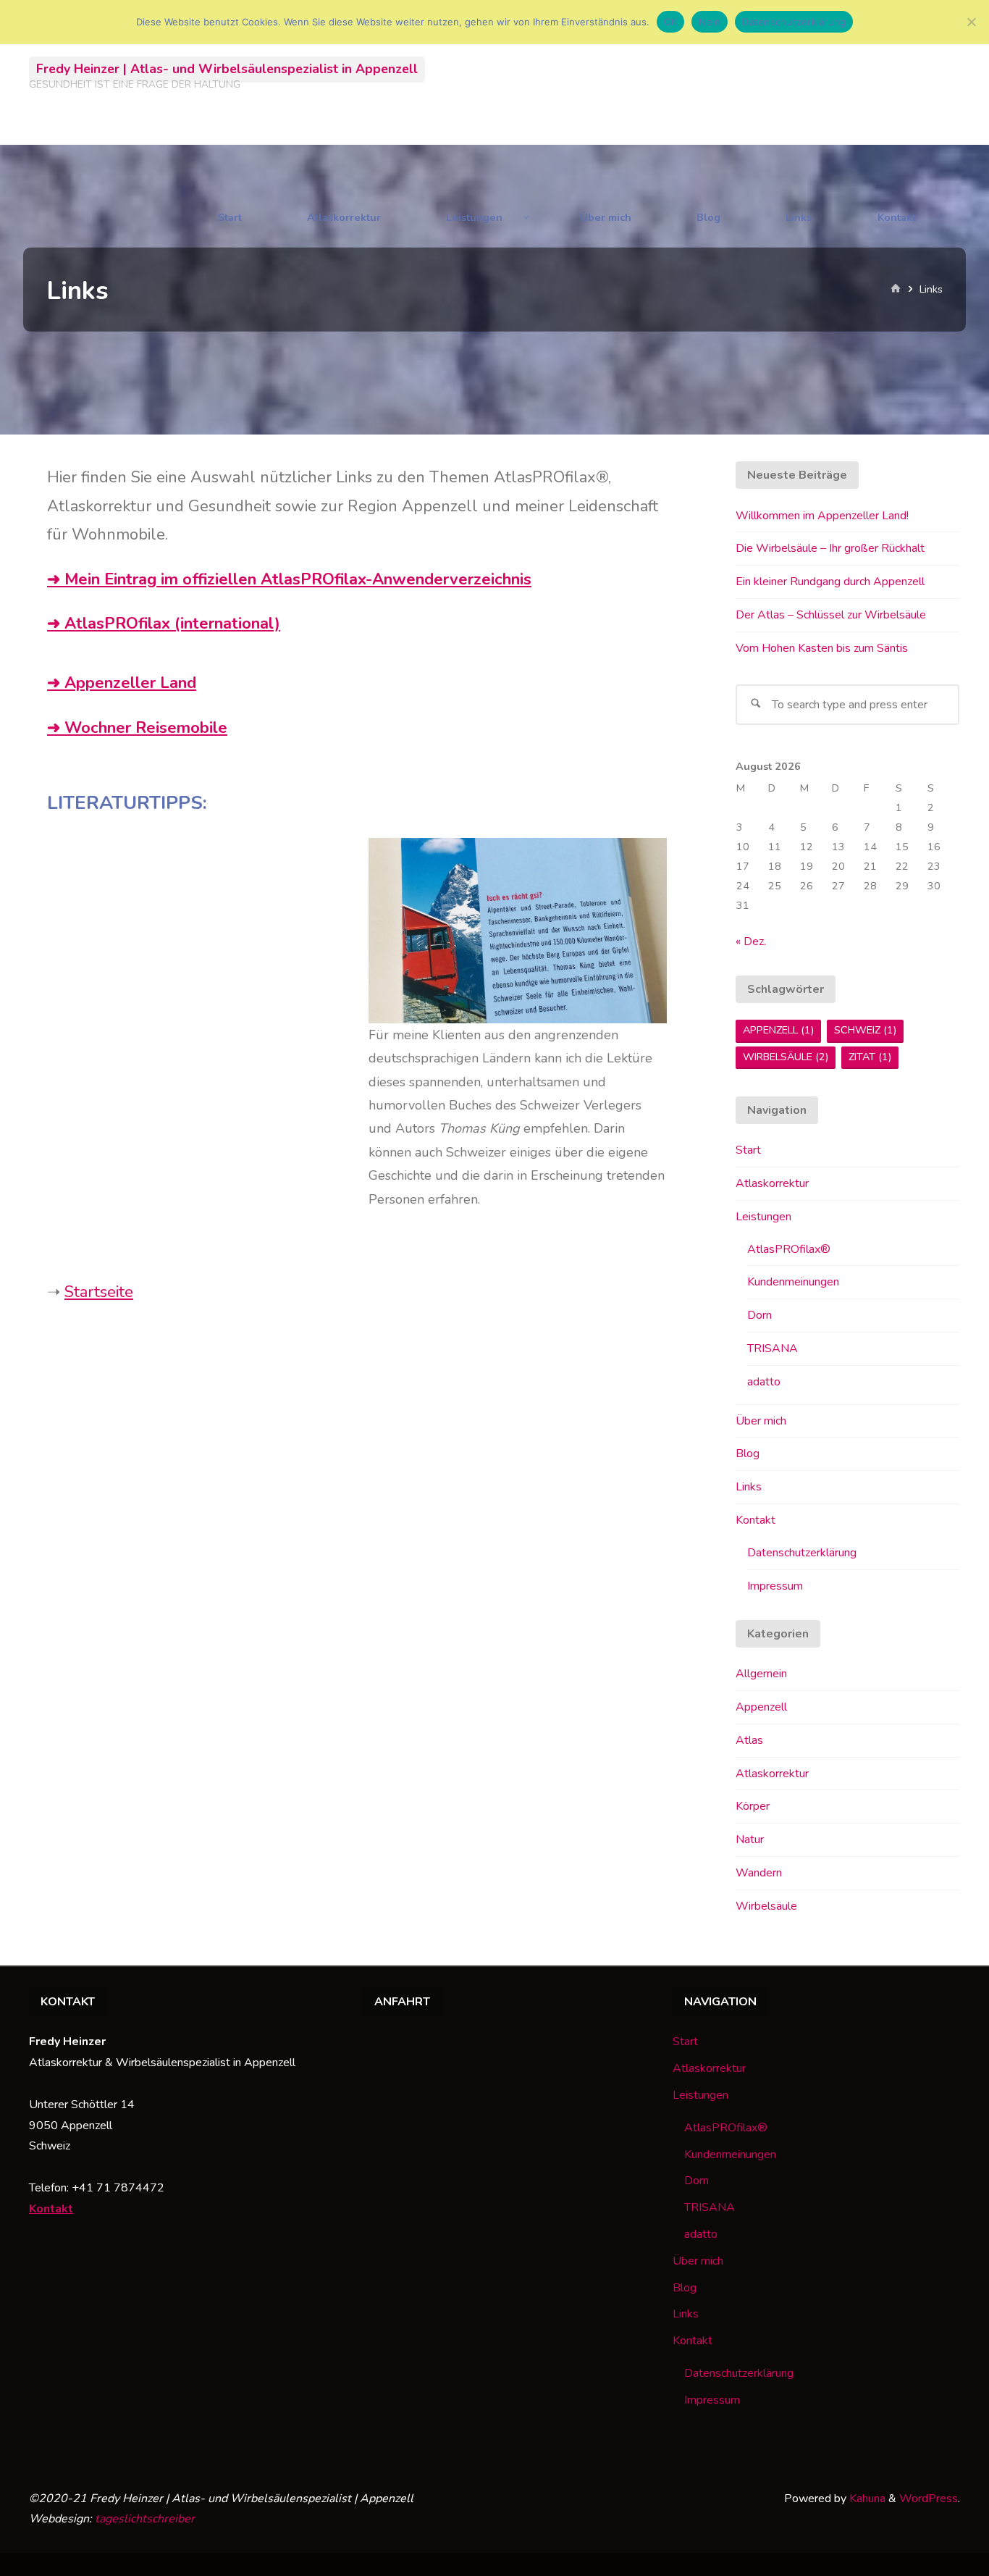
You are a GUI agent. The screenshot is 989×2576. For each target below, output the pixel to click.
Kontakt (756, 1520)
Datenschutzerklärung (802, 1553)
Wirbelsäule (786, 1057)
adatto (764, 1382)
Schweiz (865, 1030)
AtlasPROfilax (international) (172, 624)
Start (748, 1150)
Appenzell (778, 1030)
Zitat (870, 1057)
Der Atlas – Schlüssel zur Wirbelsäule (831, 615)
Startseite (99, 1292)
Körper (753, 1806)
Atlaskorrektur (772, 1183)
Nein (710, 22)
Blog (748, 1453)
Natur (750, 1839)
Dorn (759, 1315)
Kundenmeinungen (793, 1282)
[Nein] (971, 22)
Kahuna (866, 2499)
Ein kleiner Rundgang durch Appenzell (830, 582)
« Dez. (751, 941)
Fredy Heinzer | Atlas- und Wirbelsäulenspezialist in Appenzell (227, 69)
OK (671, 22)
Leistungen (763, 1217)
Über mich (761, 1421)
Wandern (759, 1873)
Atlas (749, 1740)
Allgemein (761, 1674)
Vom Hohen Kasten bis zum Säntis (822, 648)
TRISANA (773, 1348)
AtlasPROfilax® (789, 1249)
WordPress (929, 2499)
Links (749, 1487)
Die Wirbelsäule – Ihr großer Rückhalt (830, 548)
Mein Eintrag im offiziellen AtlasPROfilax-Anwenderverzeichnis (298, 579)
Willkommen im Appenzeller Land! (822, 516)
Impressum (775, 1586)
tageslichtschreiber (145, 2519)
